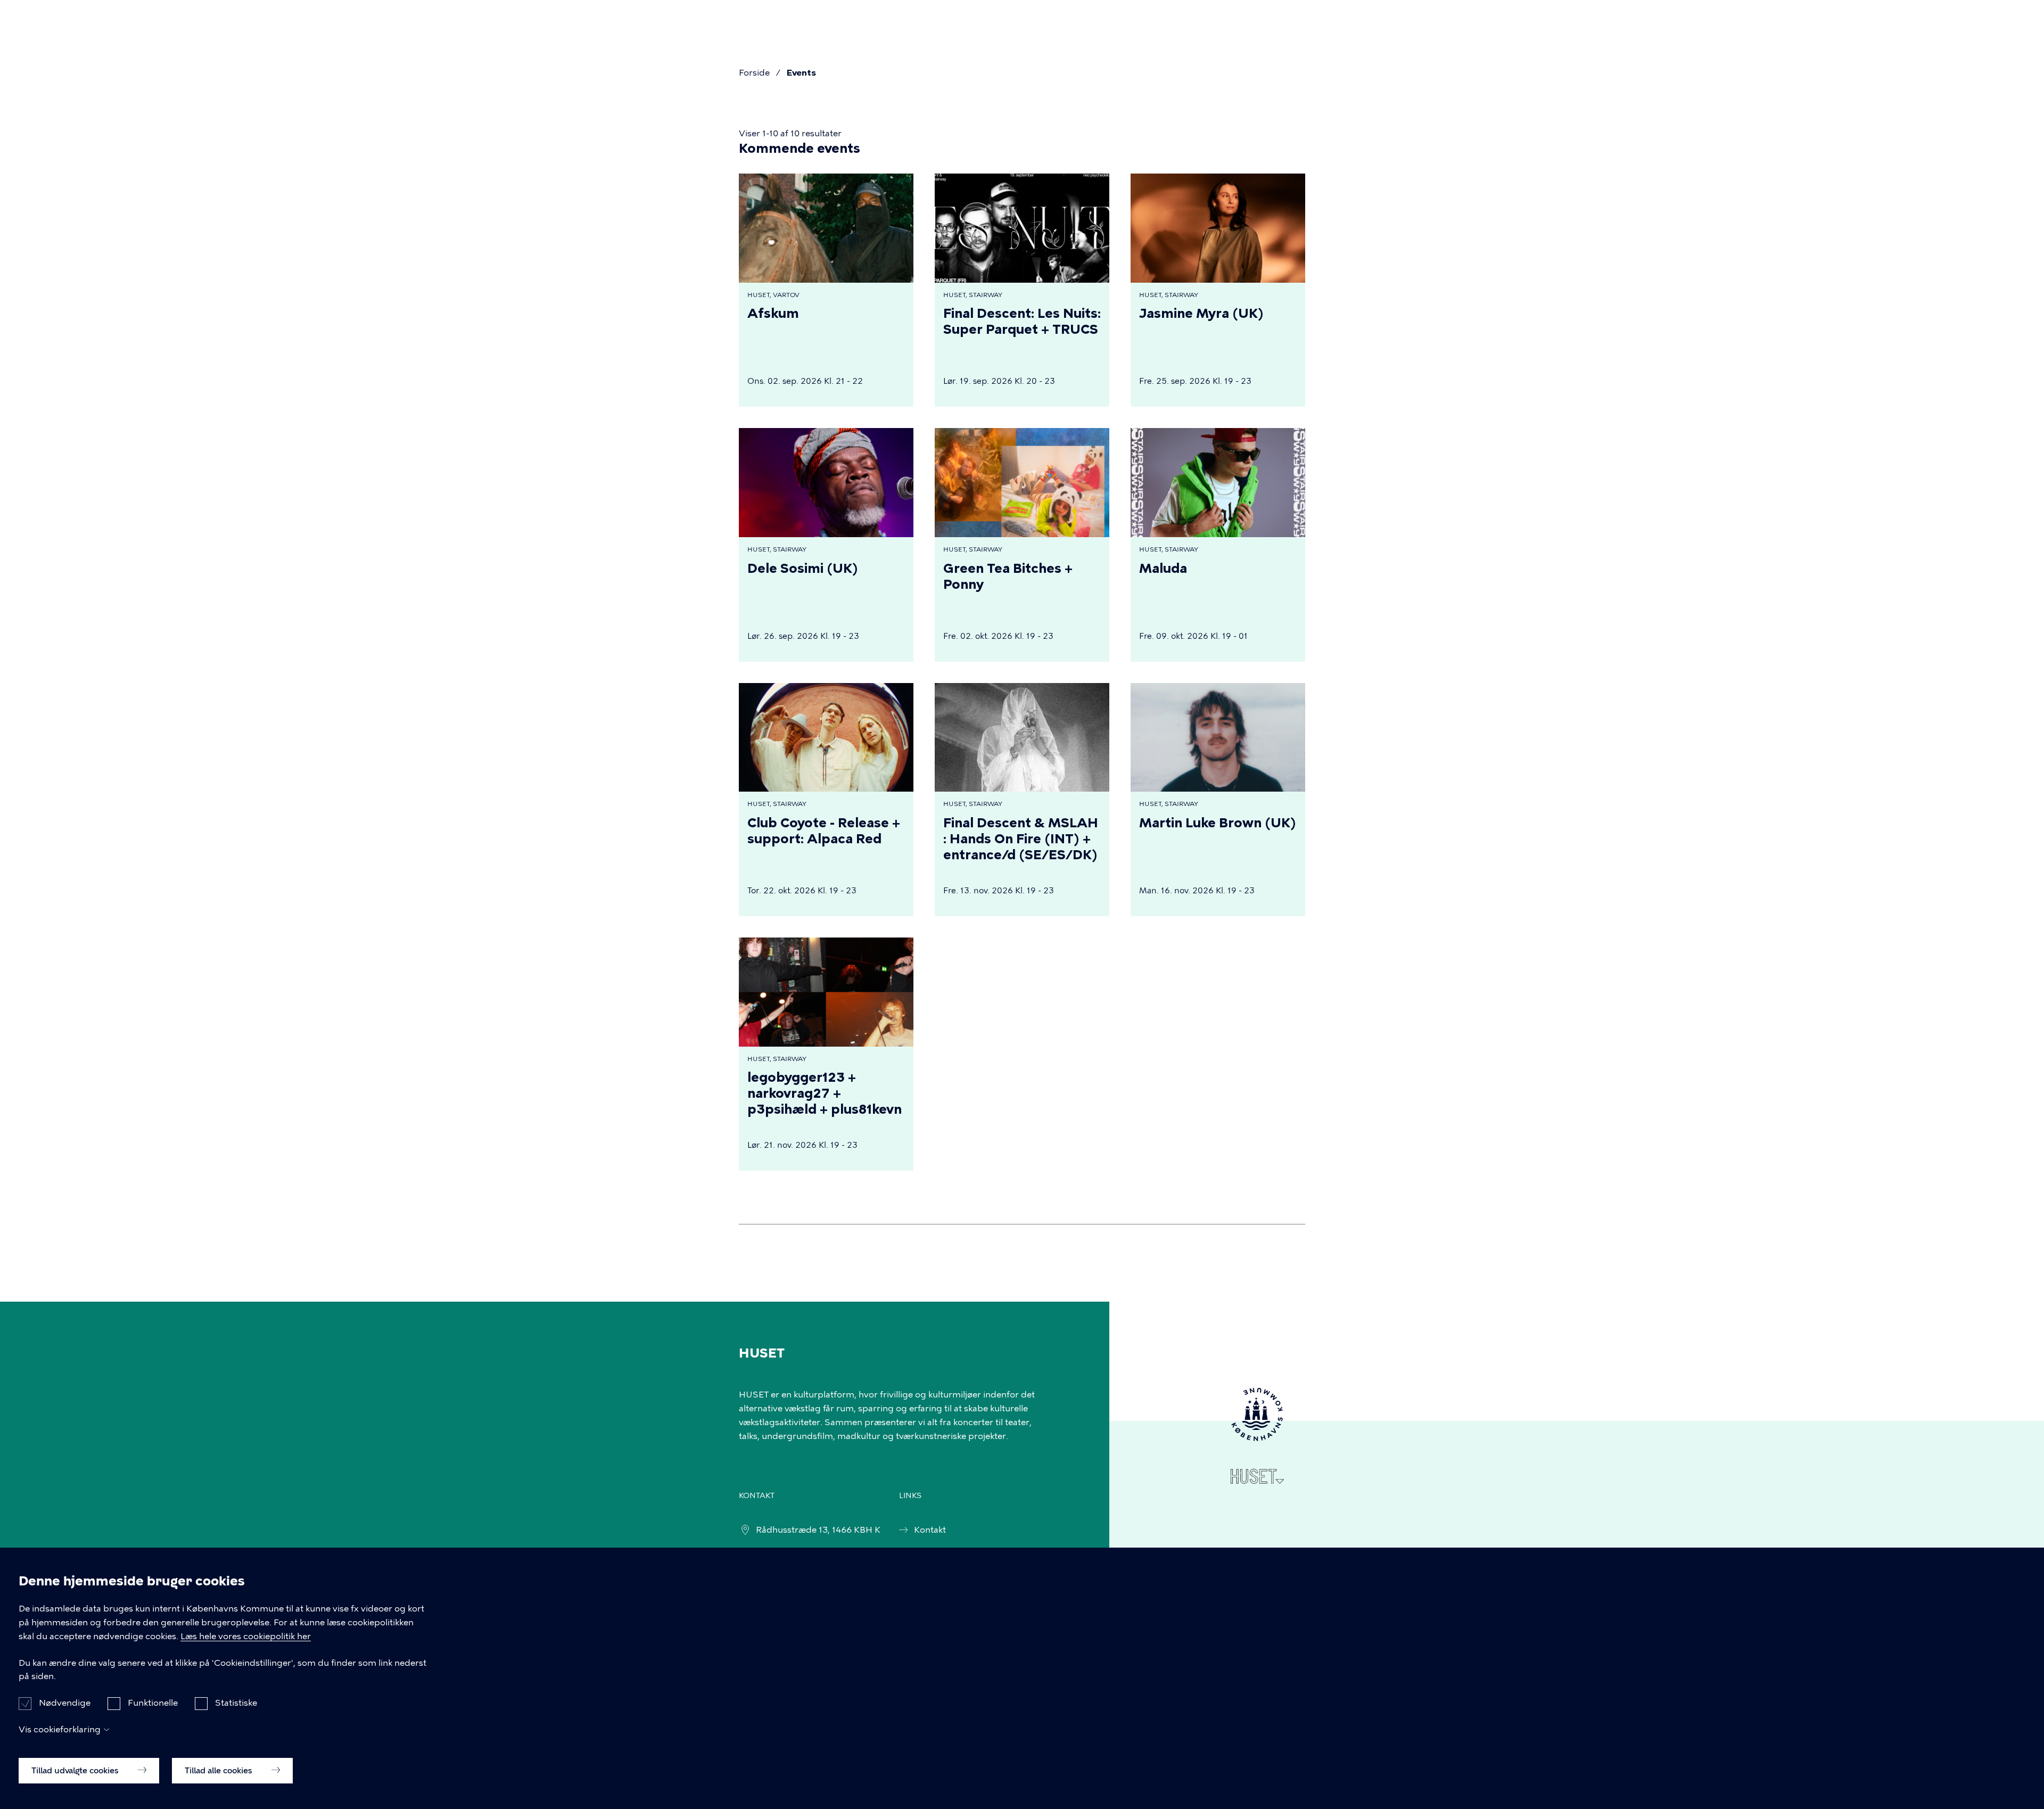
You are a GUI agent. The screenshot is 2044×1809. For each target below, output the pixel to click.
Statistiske (236, 1703)
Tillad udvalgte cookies (76, 1770)
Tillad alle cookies (220, 1770)
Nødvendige (65, 1703)
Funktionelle (153, 1703)
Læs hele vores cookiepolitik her (246, 1636)
